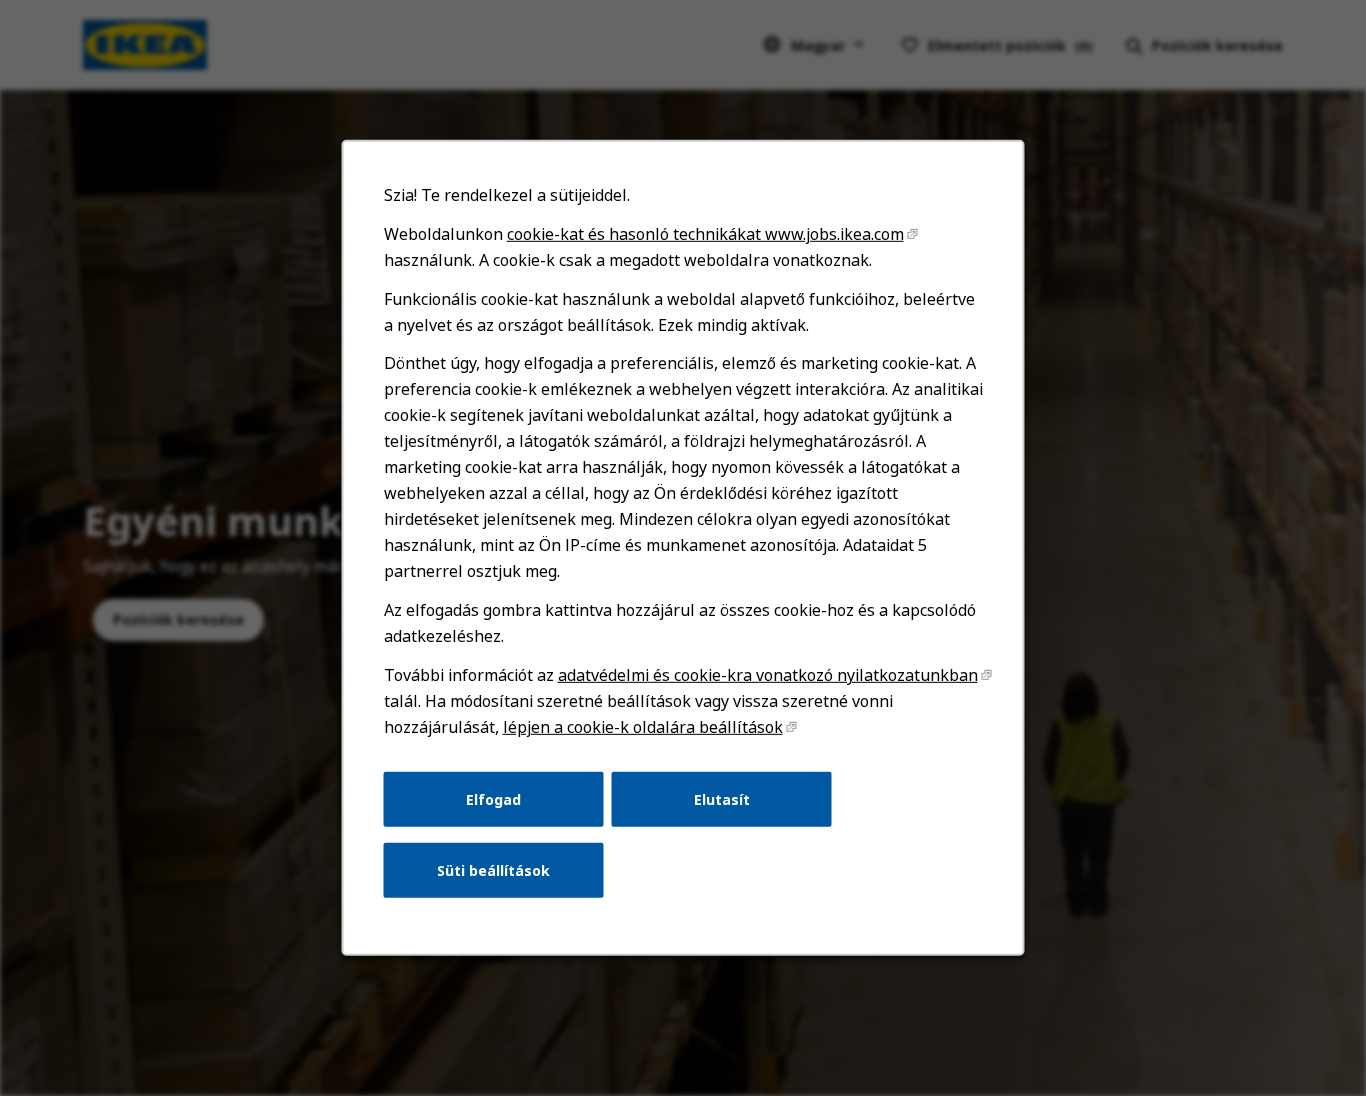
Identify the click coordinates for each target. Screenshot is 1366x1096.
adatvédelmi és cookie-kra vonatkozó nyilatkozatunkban (768, 675)
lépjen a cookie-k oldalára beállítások (643, 727)
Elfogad (493, 798)
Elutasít (722, 798)
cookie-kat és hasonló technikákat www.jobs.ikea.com (705, 234)
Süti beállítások (493, 870)
